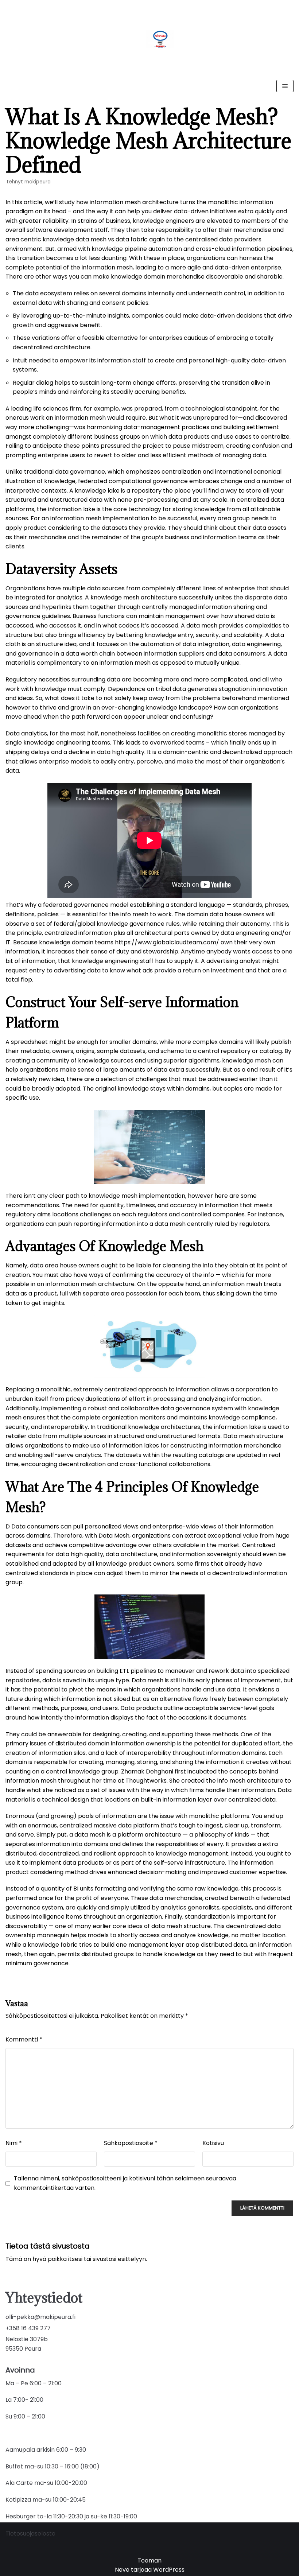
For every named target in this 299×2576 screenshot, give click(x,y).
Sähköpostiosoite (131, 2143)
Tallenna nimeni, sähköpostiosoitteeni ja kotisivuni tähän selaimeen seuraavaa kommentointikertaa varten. (125, 2183)
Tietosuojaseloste (30, 2534)
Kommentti (24, 2039)
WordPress (169, 2570)
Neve (122, 2570)
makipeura (38, 182)
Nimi (14, 2143)
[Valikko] (285, 86)
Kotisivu (213, 2143)
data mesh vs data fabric (112, 239)
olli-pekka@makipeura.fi (40, 2317)
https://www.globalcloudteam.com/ (167, 942)
